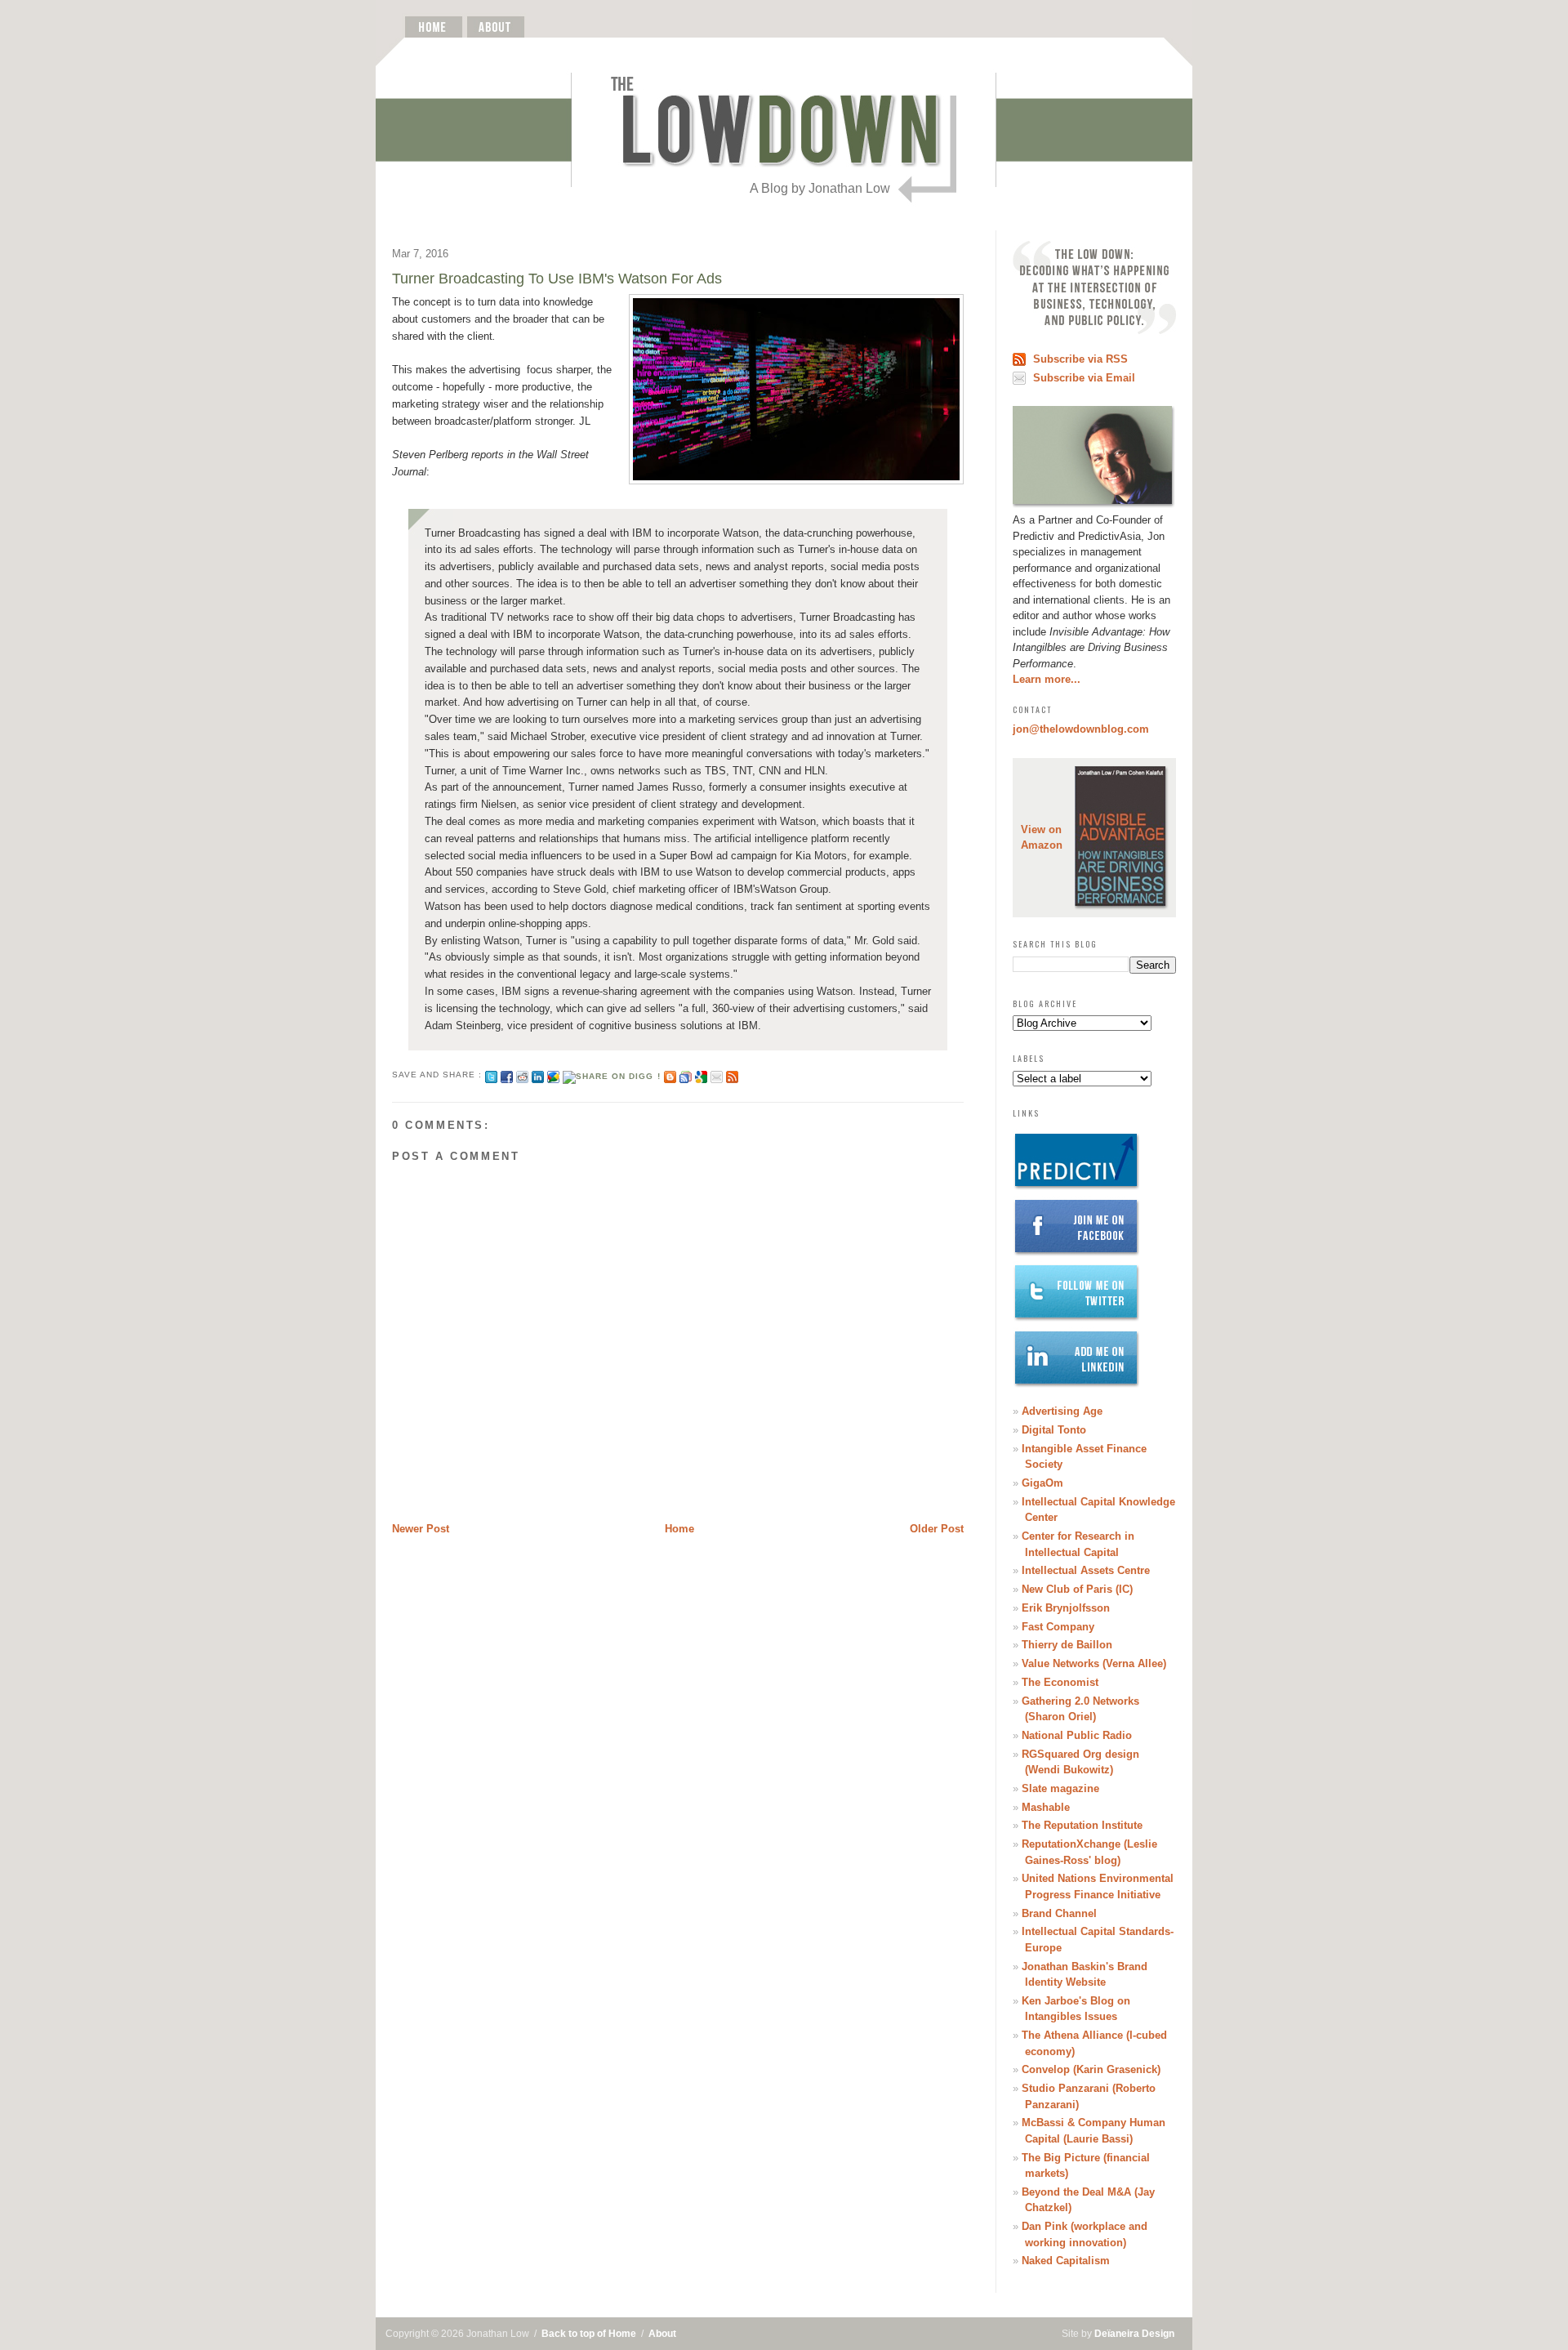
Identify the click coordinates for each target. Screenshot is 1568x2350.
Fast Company (1058, 1627)
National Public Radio (1077, 1735)
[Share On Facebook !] (507, 1075)
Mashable (1046, 1807)
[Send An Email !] (717, 1075)
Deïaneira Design (1134, 2334)
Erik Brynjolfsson (1066, 1608)
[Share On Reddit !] (522, 1075)
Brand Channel (1059, 1913)
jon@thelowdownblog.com (1081, 729)
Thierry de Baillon (1067, 1645)
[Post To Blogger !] (670, 1075)
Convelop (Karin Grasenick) (1091, 2069)
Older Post (937, 1529)
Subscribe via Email (1084, 378)
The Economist (1060, 1682)
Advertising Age (1062, 1411)
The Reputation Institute (1082, 1825)
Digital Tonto (1054, 1430)
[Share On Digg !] (611, 1075)
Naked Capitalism (1066, 2261)
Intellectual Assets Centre (1086, 1570)
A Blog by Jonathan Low (820, 188)
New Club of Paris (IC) (1077, 1589)
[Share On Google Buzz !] (553, 1075)
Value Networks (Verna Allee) (1094, 1663)
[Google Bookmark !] (701, 1075)
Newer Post (421, 1529)
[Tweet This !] (491, 1075)
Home (679, 1529)
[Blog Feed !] (732, 1075)
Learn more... (1047, 679)
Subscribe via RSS (1080, 359)
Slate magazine (1060, 1788)
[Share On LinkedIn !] (538, 1075)
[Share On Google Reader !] (686, 1075)
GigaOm (1042, 1483)
